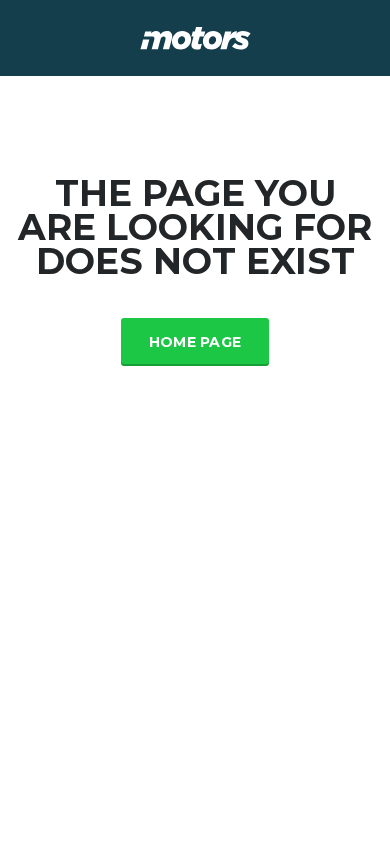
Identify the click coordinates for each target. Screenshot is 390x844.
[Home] (195, 36)
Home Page (195, 342)
